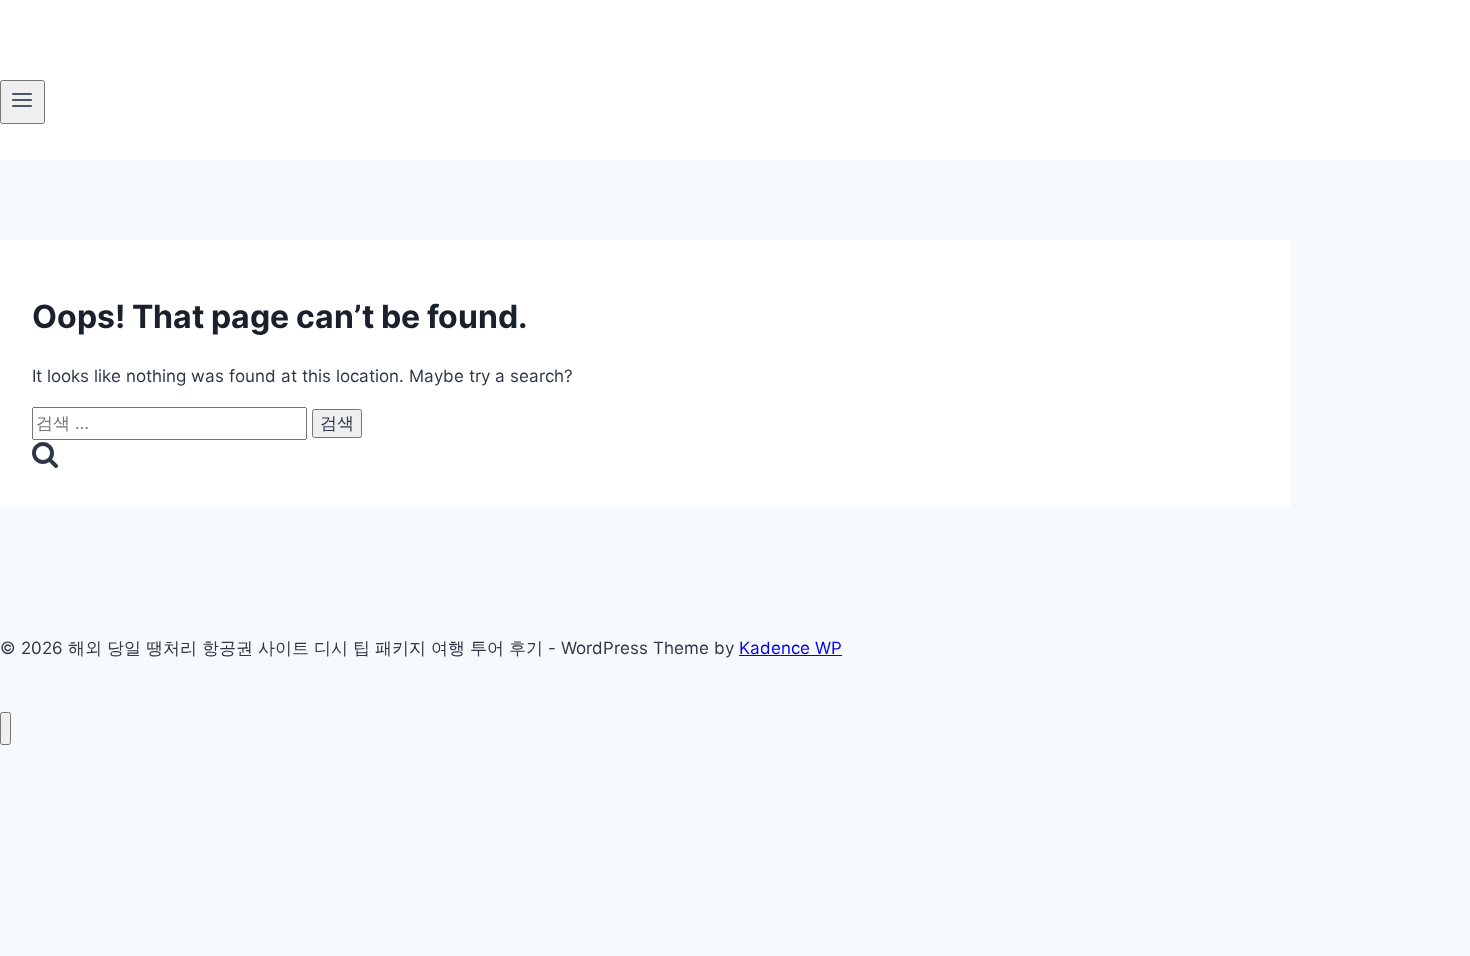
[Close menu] (5, 728)
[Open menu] (22, 102)
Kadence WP (790, 648)
